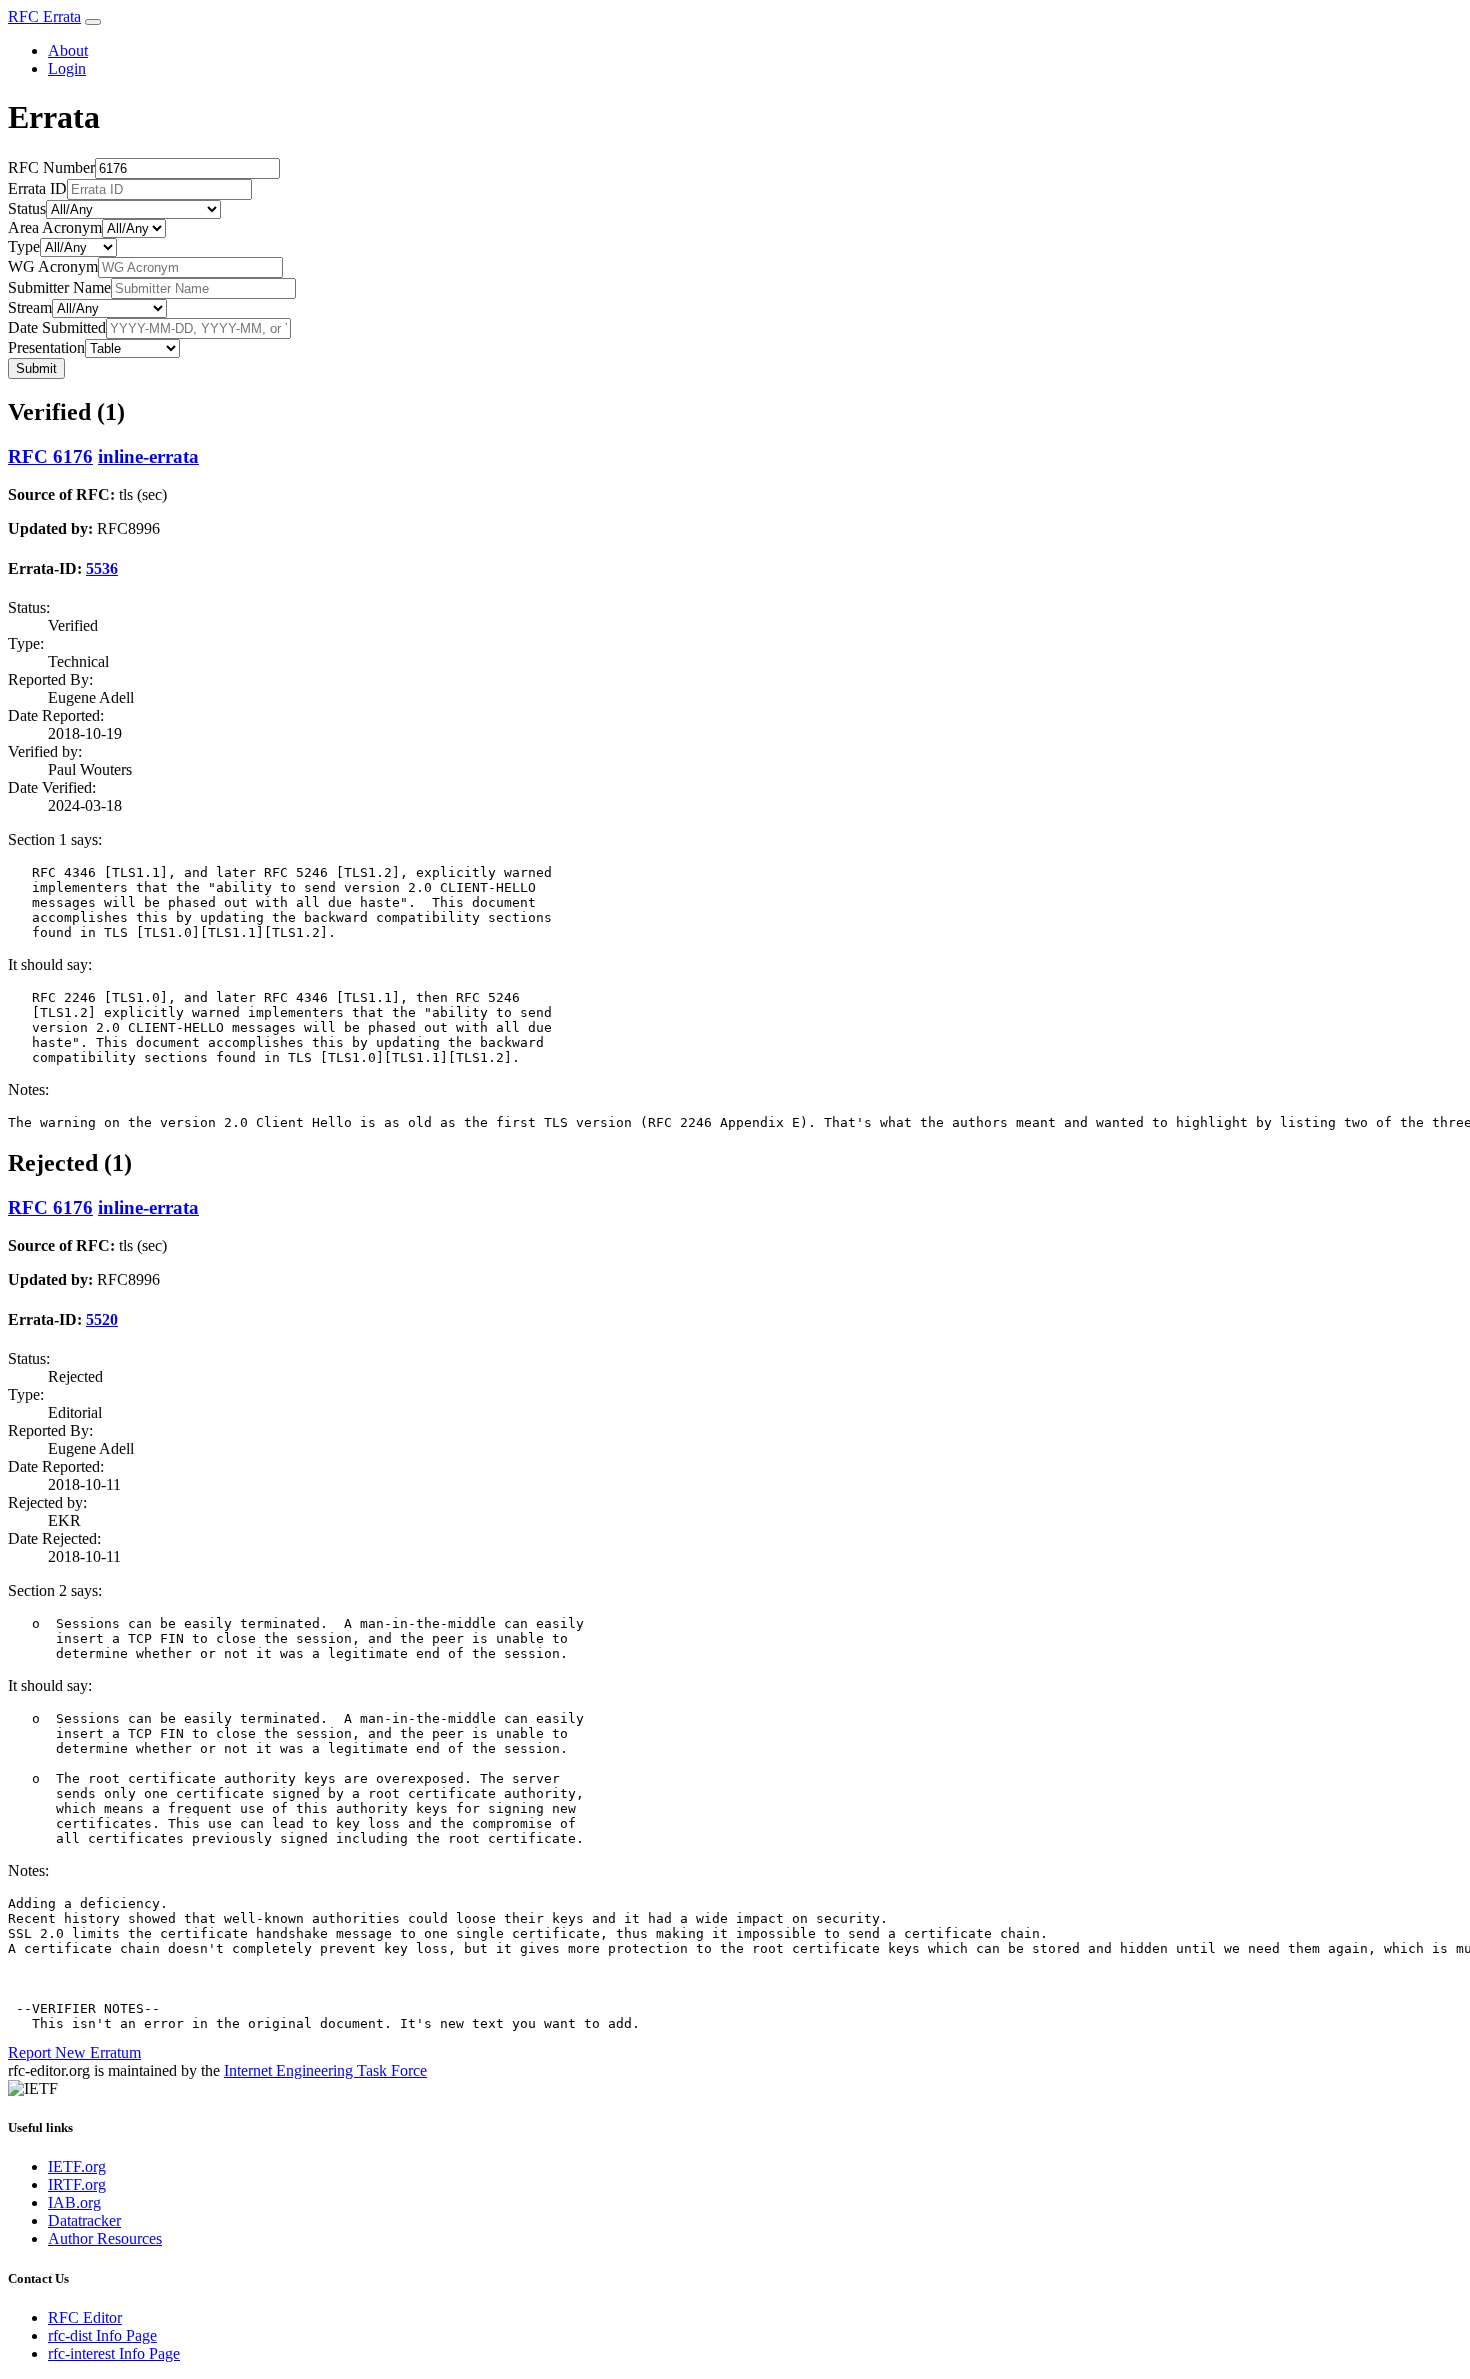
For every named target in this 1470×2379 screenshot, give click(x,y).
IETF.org (77, 2166)
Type (24, 246)
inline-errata (148, 456)
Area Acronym (55, 227)
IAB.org (74, 2202)
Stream (30, 307)
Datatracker (84, 2220)
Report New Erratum (74, 2052)
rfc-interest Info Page (114, 2353)
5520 (102, 1319)
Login (67, 68)
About (68, 50)
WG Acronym (53, 266)
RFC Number (51, 167)
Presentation (46, 347)
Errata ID (37, 188)
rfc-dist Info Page (102, 2335)
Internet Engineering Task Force (325, 2070)
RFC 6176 (50, 456)
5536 (102, 568)
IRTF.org (77, 2184)
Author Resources (105, 2238)
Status (27, 208)
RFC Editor (85, 2317)
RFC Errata (44, 16)
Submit (36, 368)
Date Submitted (57, 327)
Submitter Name (59, 287)
